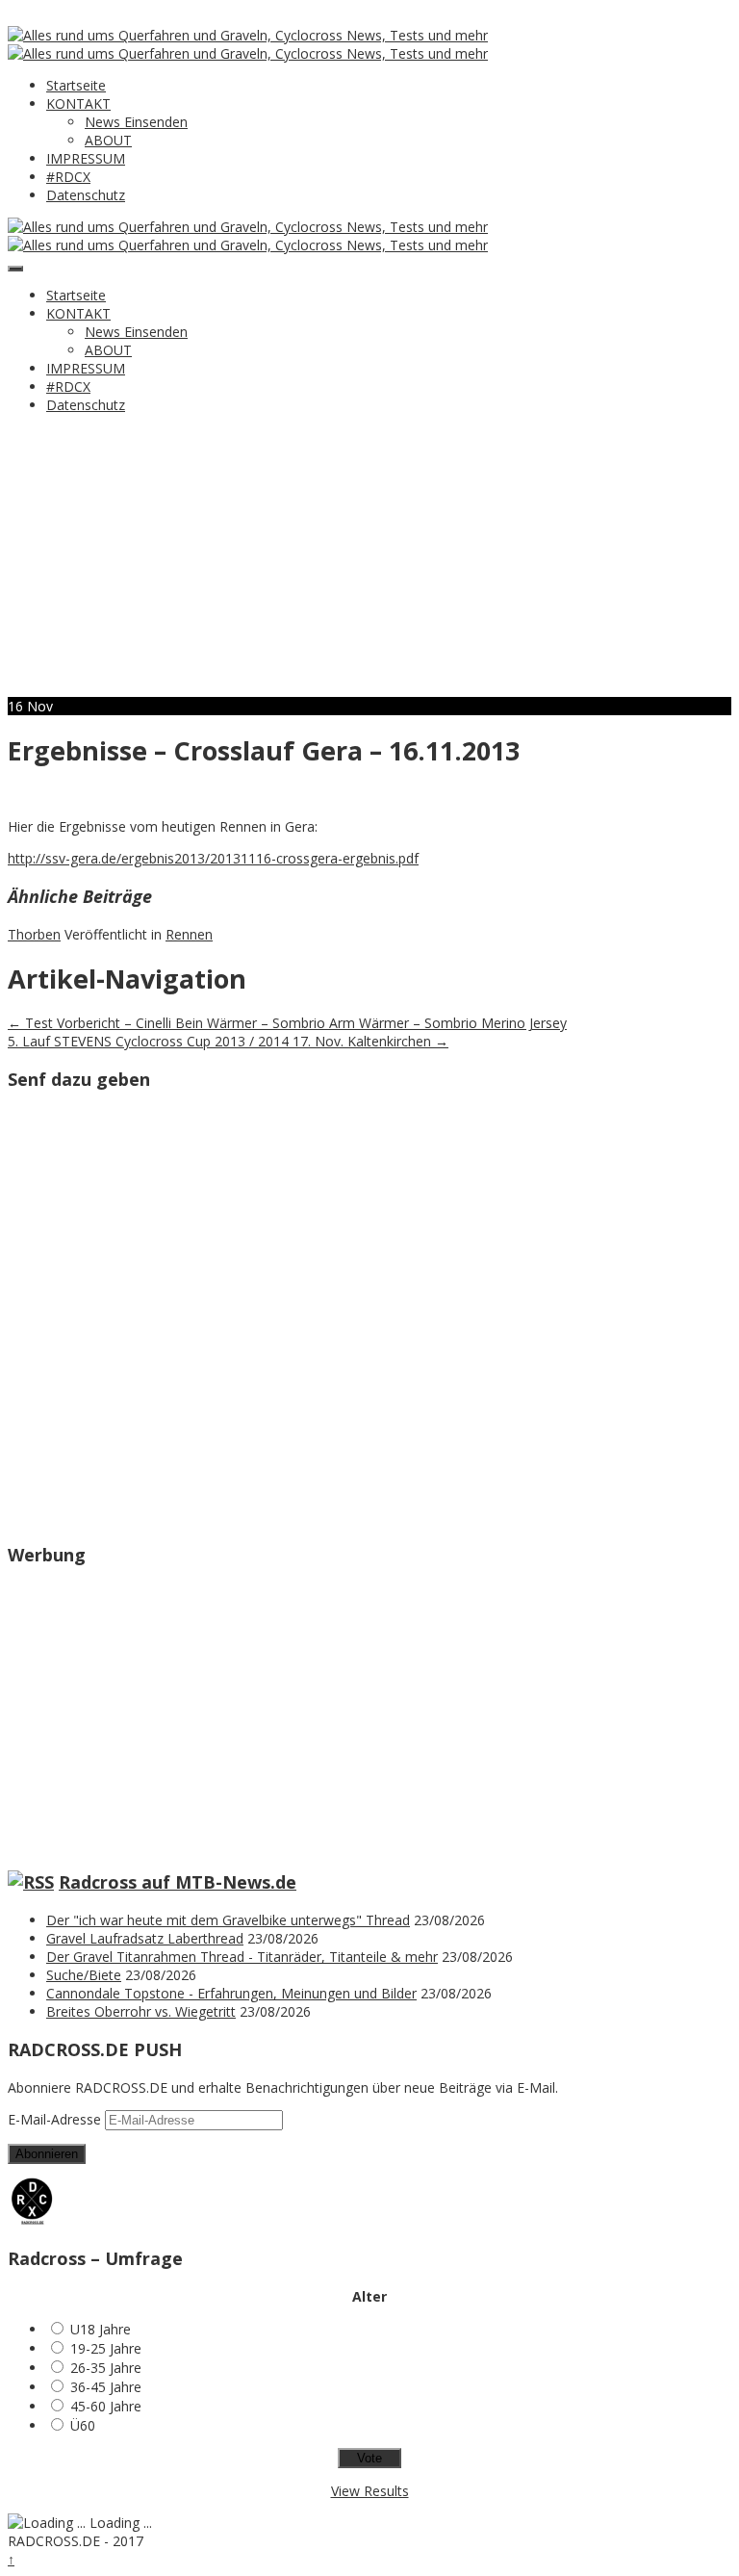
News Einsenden (136, 122)
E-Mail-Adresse (56, 2119)
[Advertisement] (369, 562)
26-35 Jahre (106, 2368)
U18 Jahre (101, 2329)
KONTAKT (78, 103)
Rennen (189, 934)
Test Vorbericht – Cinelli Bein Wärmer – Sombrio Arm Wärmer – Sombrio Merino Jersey (287, 1023)
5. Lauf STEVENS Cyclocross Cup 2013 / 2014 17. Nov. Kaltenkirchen (228, 1041)
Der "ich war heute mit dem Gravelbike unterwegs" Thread (228, 1920)
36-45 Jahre (106, 2387)
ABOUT (108, 140)
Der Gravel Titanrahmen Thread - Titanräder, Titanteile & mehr (242, 1957)
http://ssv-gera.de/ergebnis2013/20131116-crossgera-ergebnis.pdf (213, 858)
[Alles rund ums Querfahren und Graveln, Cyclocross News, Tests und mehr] (248, 35)
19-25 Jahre (106, 2348)
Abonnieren (47, 2154)
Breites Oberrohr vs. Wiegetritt (141, 2011)
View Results (370, 2491)
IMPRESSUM (86, 158)
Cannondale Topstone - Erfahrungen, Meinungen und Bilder (231, 1993)
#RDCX (68, 177)
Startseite (76, 85)
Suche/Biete (84, 1975)
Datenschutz (86, 195)
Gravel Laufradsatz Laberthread (145, 1938)
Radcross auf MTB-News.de (178, 1882)
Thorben (34, 934)
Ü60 (83, 2425)
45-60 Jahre (106, 2406)
